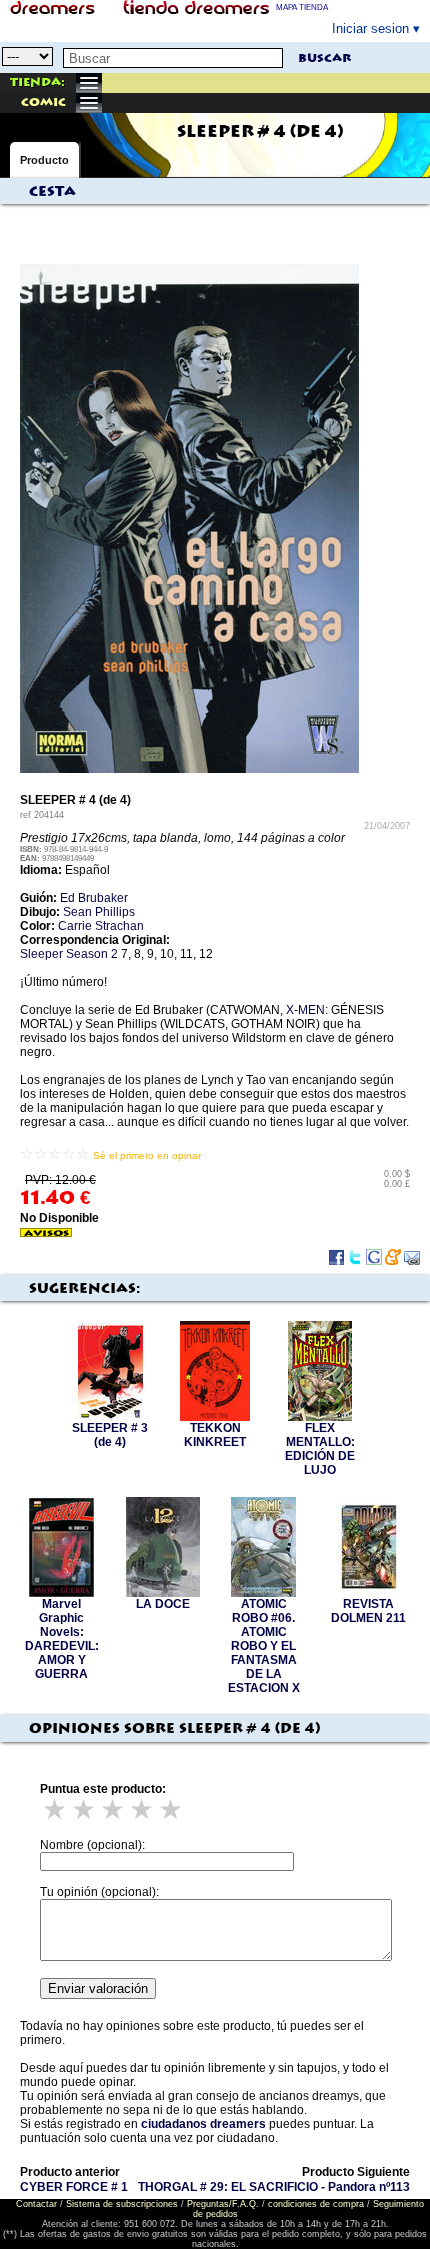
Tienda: (37, 82)
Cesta (52, 192)
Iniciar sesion (370, 28)
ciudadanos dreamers (203, 2124)
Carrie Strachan (101, 926)
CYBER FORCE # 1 (74, 2187)
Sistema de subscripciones (122, 2204)
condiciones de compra (316, 2204)
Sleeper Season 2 (69, 954)
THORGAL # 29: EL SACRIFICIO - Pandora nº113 (274, 2187)
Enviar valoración (98, 1988)
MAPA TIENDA (302, 7)
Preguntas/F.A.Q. (223, 2204)
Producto (44, 160)
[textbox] (173, 58)
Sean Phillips (99, 912)
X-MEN (305, 1010)
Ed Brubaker (94, 898)
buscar (324, 58)
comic (43, 102)
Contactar (36, 2204)
